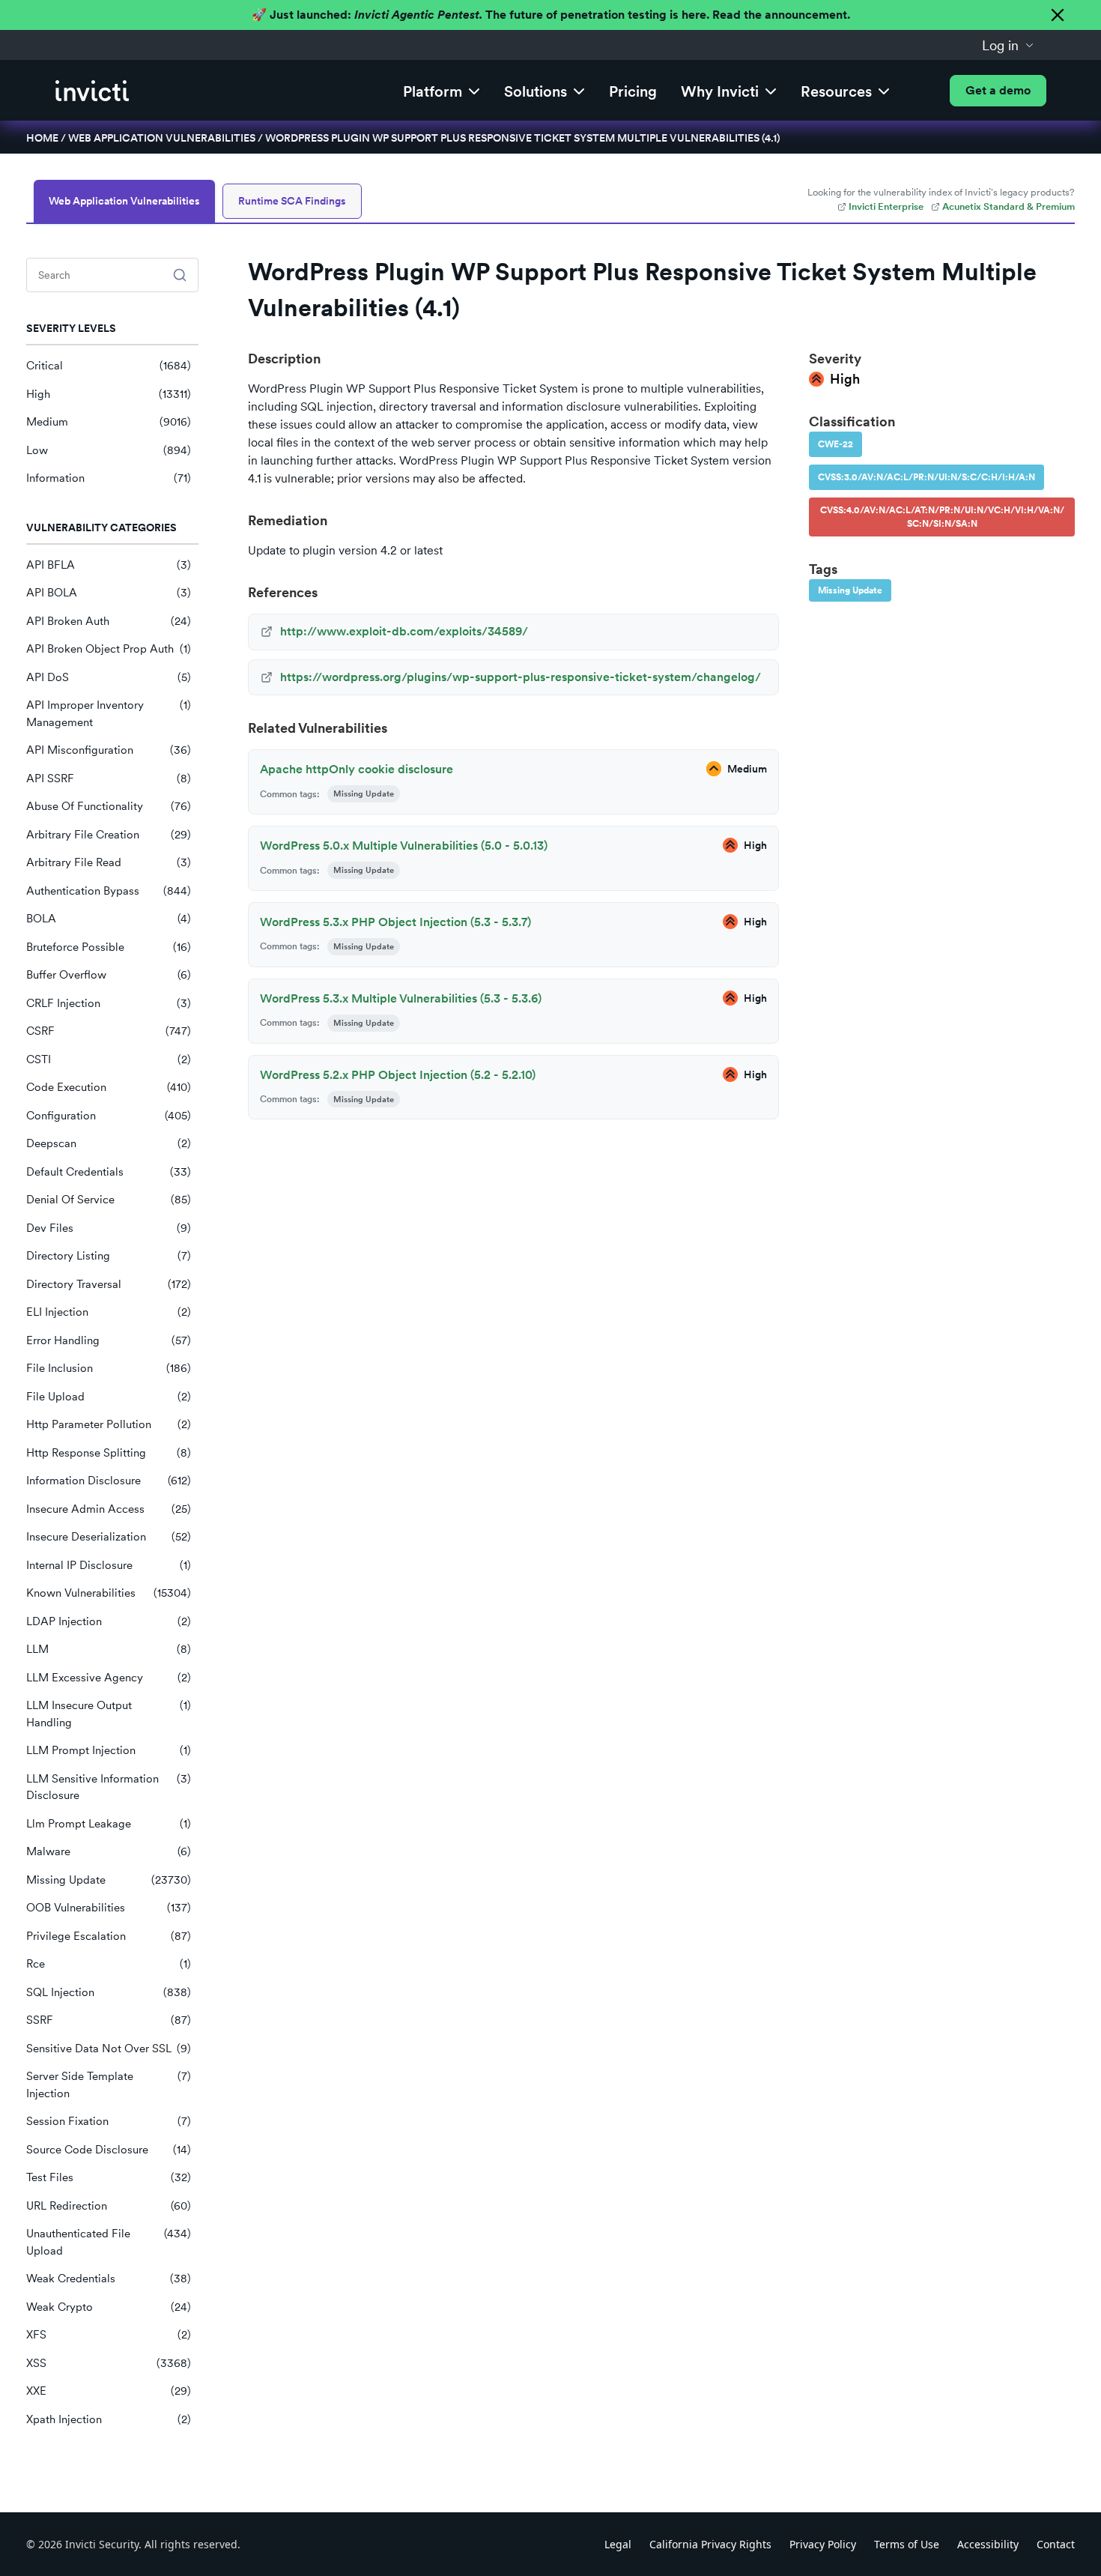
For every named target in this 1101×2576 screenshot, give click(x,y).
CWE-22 (835, 444)
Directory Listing (109, 1256)
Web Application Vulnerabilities (162, 138)
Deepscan (109, 1143)
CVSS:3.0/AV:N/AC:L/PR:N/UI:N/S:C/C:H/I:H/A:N (926, 477)
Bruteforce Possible (109, 947)
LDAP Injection (109, 1621)
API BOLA (109, 593)
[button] (1008, 45)
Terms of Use (907, 2544)
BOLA (109, 919)
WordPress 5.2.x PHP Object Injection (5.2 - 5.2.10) (398, 1075)
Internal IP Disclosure (109, 1565)
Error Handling (109, 1340)
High (109, 394)
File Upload (109, 1397)
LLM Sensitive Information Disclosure (109, 1787)
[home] (92, 91)
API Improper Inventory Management (109, 714)
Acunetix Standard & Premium (1009, 206)
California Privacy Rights (710, 2544)
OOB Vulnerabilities (109, 1908)
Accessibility (988, 2544)
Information (109, 478)
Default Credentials (109, 1172)
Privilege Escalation (109, 1936)
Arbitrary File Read (109, 862)
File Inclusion (109, 1368)
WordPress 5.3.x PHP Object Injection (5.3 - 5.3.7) (395, 922)
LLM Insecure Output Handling (109, 1714)
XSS (109, 2363)
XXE (109, 2391)
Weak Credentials (109, 2279)
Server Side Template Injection (109, 2085)
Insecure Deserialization (109, 1537)
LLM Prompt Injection (109, 1750)
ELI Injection (109, 1312)
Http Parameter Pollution (109, 1424)
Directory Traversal (109, 1284)
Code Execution (109, 1087)
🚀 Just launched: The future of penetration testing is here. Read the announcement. (551, 15)
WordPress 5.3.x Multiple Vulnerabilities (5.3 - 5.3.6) (401, 998)
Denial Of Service (109, 1200)
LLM (109, 1649)
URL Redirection (109, 2206)
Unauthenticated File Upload (109, 2242)
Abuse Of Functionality (109, 806)
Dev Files (109, 1228)
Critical (109, 366)
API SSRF (109, 778)
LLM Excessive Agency (109, 1678)
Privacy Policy (823, 2544)
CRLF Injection (109, 1003)
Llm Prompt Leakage (109, 1824)
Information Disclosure (109, 1481)
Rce (109, 1964)
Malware (109, 1851)
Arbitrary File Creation (109, 835)
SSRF (109, 2020)
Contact (1056, 2544)
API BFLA (109, 565)
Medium (109, 422)
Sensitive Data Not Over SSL (109, 2049)
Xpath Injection (109, 2419)
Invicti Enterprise (886, 206)
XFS (109, 2335)
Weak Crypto (109, 2307)
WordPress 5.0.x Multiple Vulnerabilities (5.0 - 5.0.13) (404, 846)
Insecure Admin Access (109, 1509)
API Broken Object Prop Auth (109, 649)
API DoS (109, 677)
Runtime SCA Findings (292, 201)
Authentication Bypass (109, 891)
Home (42, 138)
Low (109, 450)
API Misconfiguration (109, 750)
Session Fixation (109, 2121)
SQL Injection (109, 1992)
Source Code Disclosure (109, 2150)
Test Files (109, 2177)
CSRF (109, 1031)
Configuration (109, 1116)
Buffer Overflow (109, 975)
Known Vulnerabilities (109, 1593)
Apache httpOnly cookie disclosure (357, 769)
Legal (618, 2544)
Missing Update (109, 1880)
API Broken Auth (109, 621)
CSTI (109, 1059)
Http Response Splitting (109, 1453)
